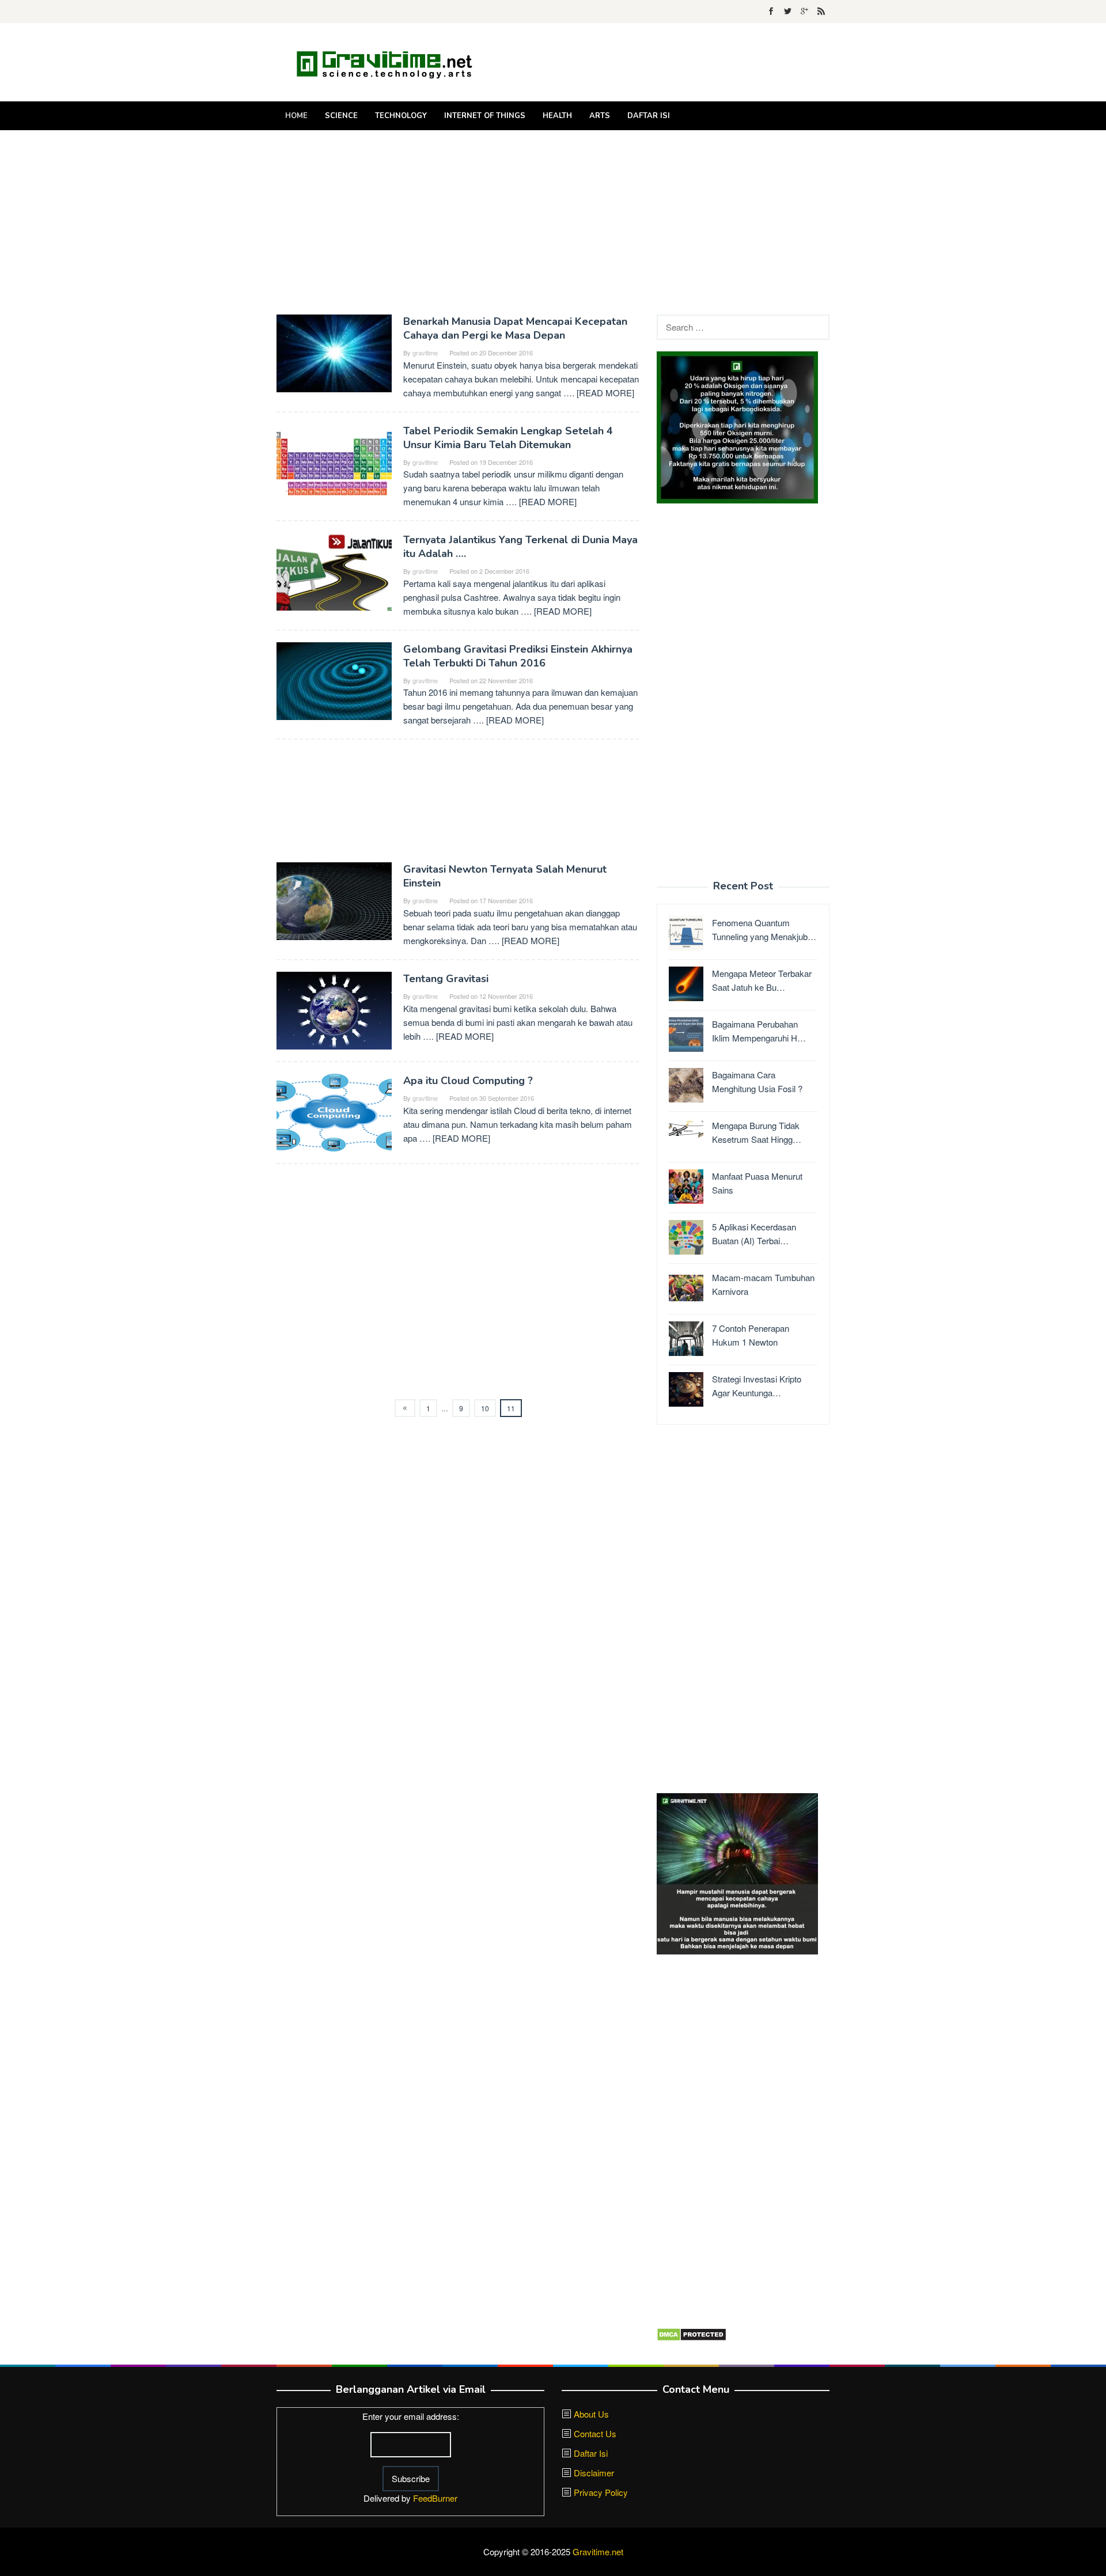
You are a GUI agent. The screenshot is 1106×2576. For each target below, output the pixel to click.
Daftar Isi (591, 2453)
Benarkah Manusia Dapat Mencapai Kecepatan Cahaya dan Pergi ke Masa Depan (515, 328)
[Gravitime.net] (392, 62)
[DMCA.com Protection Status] (692, 2333)
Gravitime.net (598, 2552)
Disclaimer (594, 2473)
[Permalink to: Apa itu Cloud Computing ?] (334, 1111)
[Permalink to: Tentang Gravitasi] (334, 1009)
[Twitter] (788, 12)
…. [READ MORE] (599, 393)
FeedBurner (435, 2498)
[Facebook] (771, 12)
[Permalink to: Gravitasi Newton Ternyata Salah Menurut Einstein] (334, 900)
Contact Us (595, 2433)
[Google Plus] (804, 12)
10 (485, 1408)
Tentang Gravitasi (446, 979)
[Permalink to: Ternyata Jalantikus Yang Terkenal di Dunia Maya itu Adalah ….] (334, 571)
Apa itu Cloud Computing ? (468, 1081)
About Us (591, 2414)
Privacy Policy (601, 2492)
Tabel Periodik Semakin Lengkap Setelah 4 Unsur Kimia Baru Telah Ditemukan (508, 438)
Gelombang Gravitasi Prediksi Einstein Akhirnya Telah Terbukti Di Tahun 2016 (518, 656)
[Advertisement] (553, 222)
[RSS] (821, 12)
